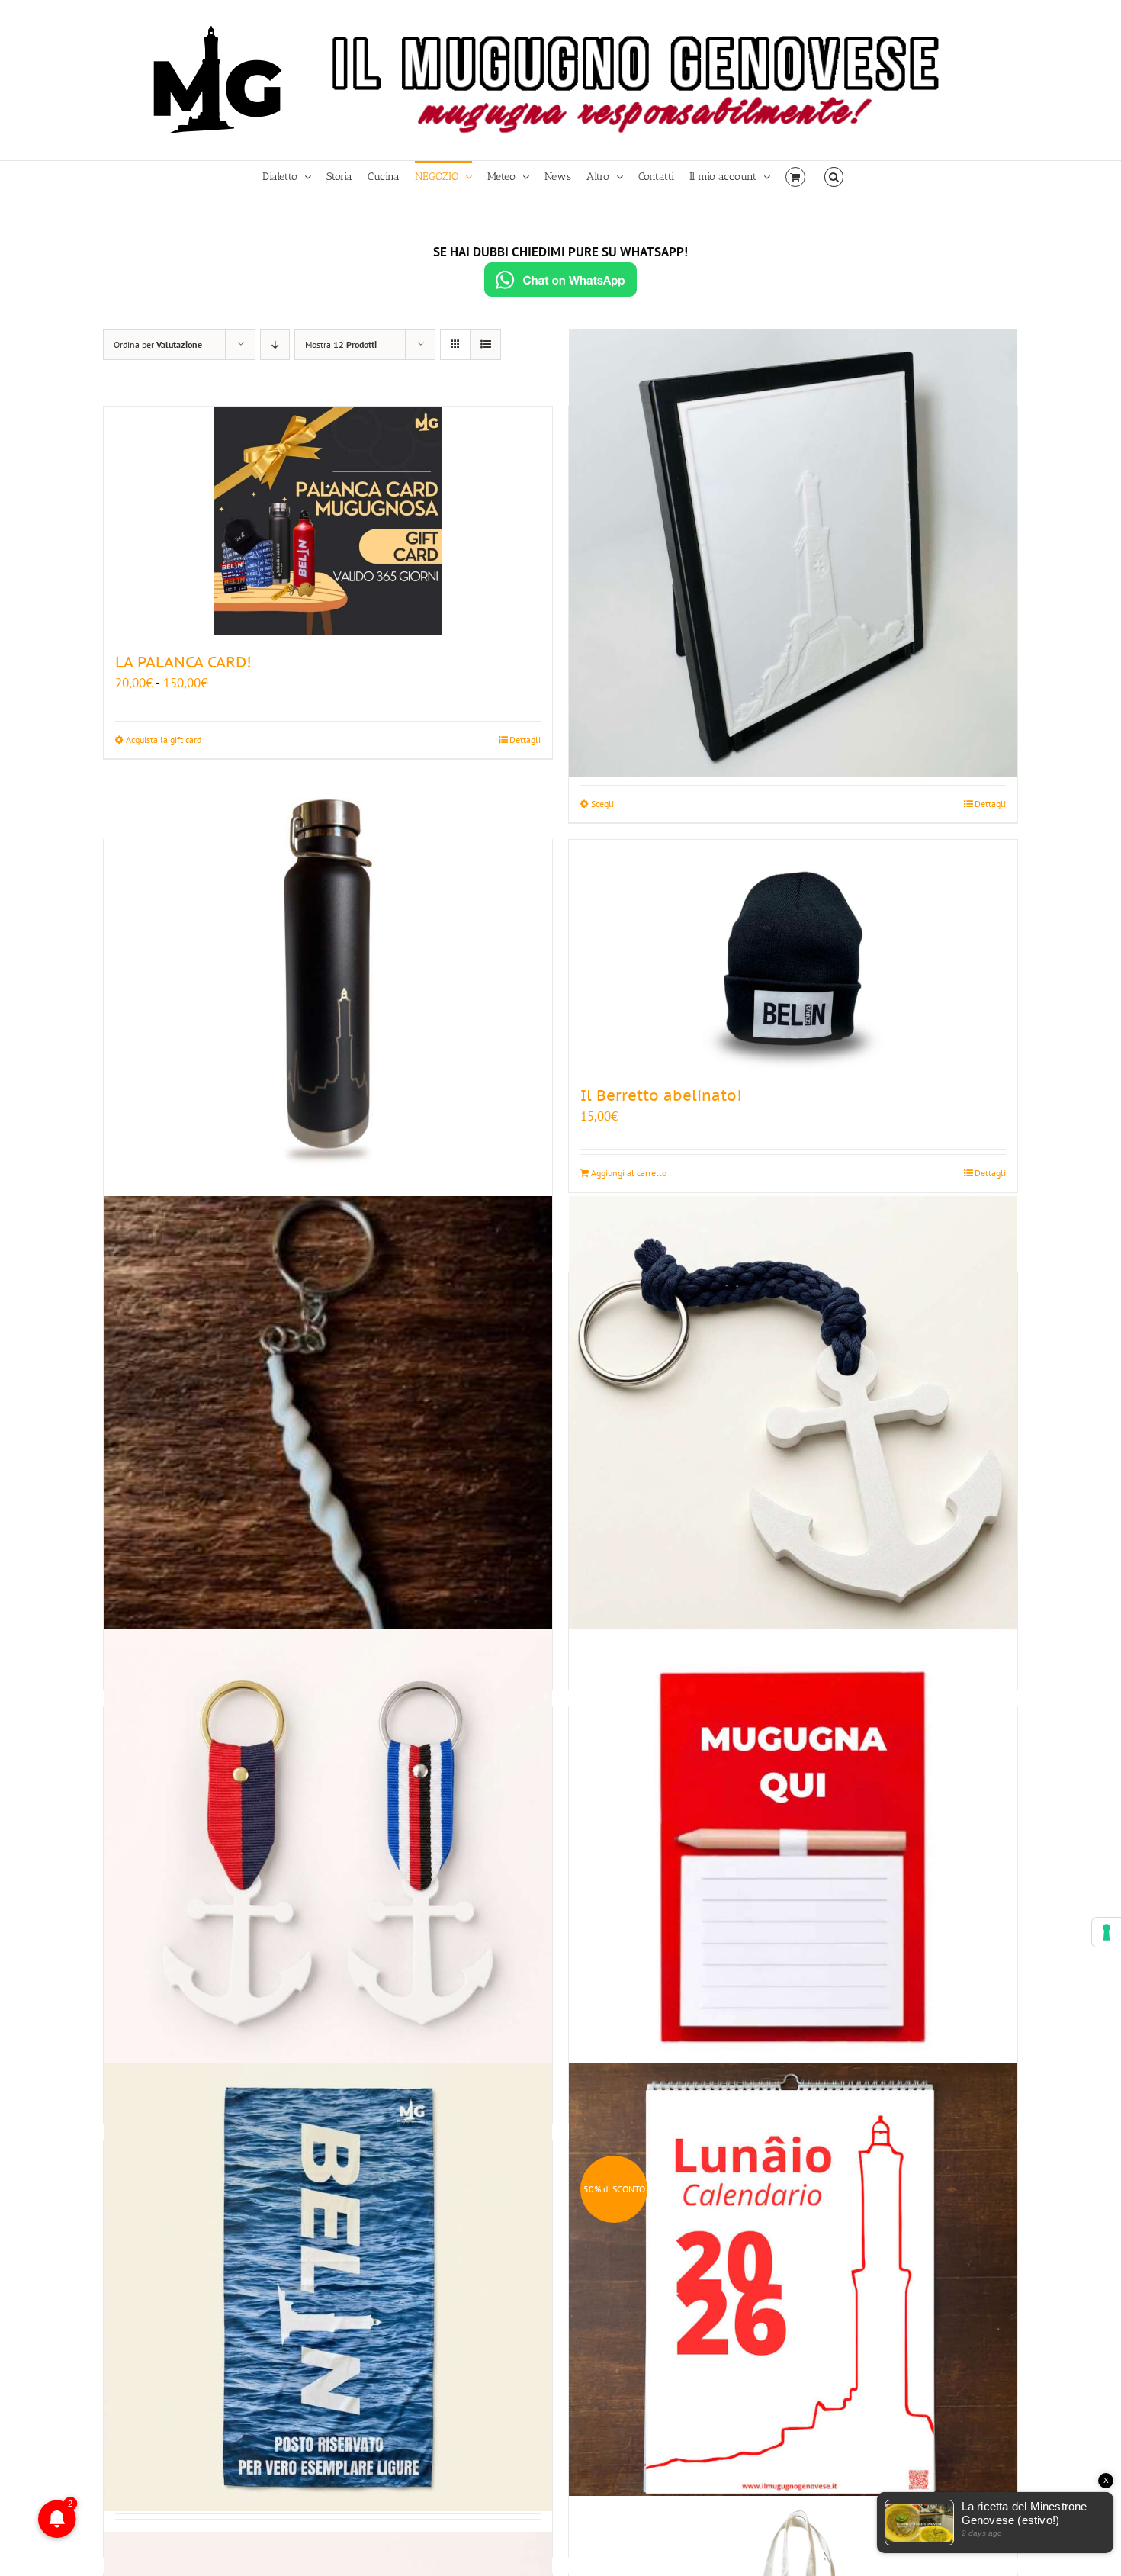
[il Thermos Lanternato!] (328, 987)
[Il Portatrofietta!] (328, 1420)
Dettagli (525, 740)
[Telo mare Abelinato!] (328, 2287)
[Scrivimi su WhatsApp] (560, 280)
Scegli (602, 804)
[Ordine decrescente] (275, 344)
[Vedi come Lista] (485, 344)
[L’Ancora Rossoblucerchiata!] (328, 1853)
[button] (834, 176)
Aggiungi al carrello (629, 1173)
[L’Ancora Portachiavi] (793, 1420)
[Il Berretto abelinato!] (793, 954)
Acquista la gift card (164, 740)
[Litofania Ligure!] (793, 553)
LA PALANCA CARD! (183, 662)
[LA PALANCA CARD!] (328, 521)
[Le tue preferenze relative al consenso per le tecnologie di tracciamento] (1107, 1932)
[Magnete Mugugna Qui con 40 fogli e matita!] (793, 1853)
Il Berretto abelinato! (661, 1095)
